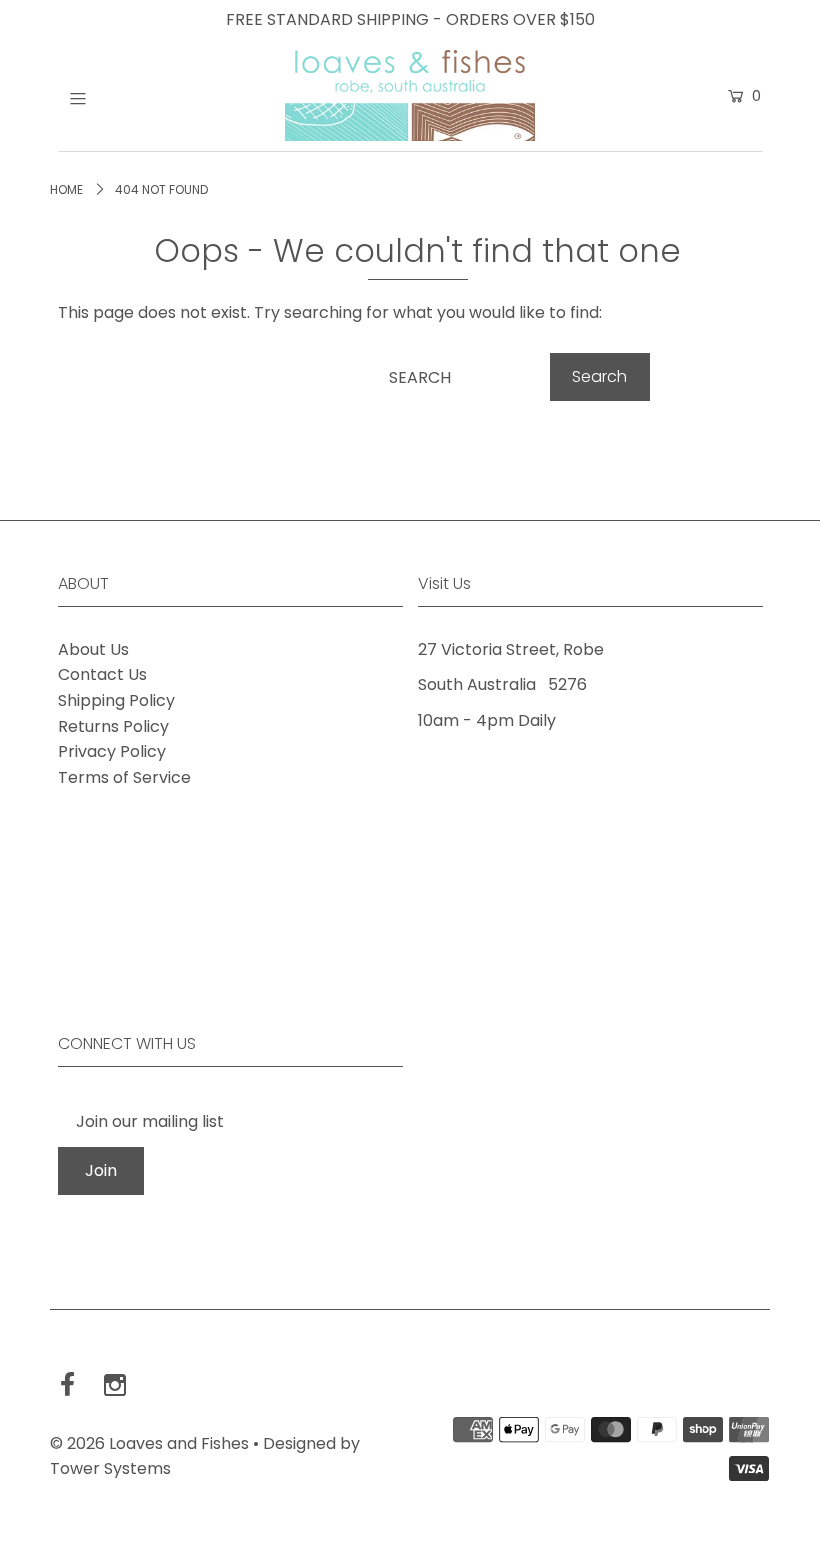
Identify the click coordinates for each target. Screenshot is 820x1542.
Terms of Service (124, 777)
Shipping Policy (116, 700)
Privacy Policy (112, 751)
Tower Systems (110, 1468)
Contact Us (102, 674)
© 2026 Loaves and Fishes (149, 1443)
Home (66, 189)
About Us (93, 649)
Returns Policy (113, 726)
